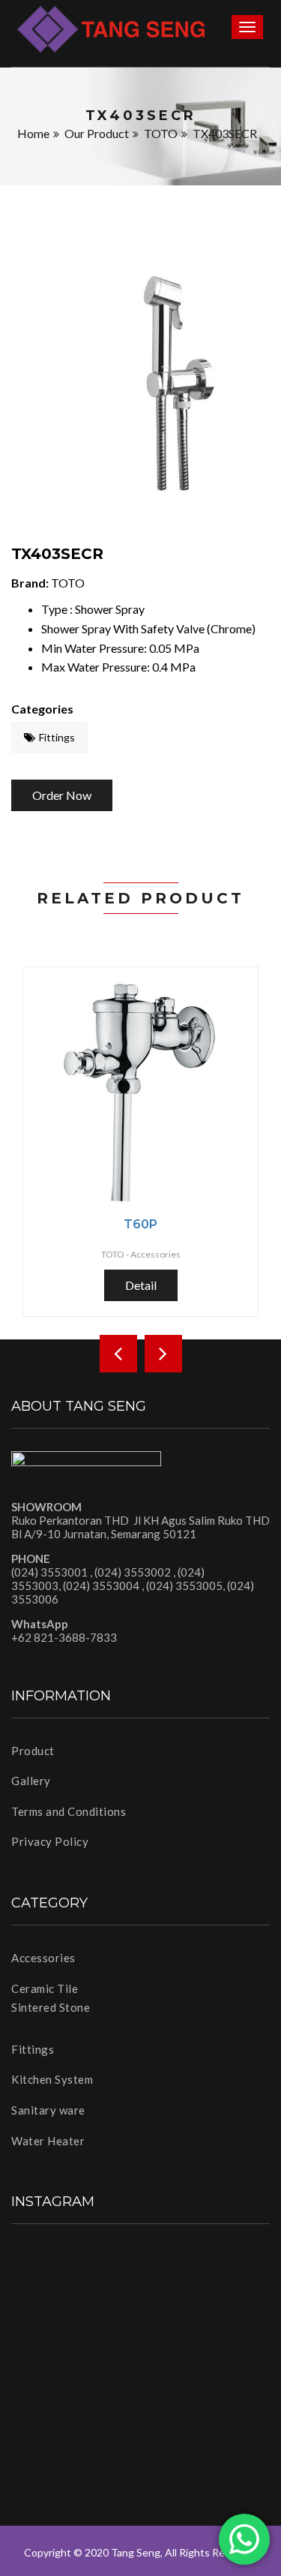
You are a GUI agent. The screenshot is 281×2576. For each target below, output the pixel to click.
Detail (141, 1285)
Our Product (97, 133)
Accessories (43, 1958)
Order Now (62, 795)
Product (33, 1751)
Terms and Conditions (69, 1811)
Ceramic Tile (45, 1988)
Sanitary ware (48, 2110)
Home (33, 133)
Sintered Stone (51, 2007)
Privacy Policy (50, 1841)
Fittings (57, 737)
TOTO (161, 133)
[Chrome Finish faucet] (140, 388)
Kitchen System (52, 2079)
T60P (140, 1224)
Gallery (31, 1781)
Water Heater (48, 2141)
